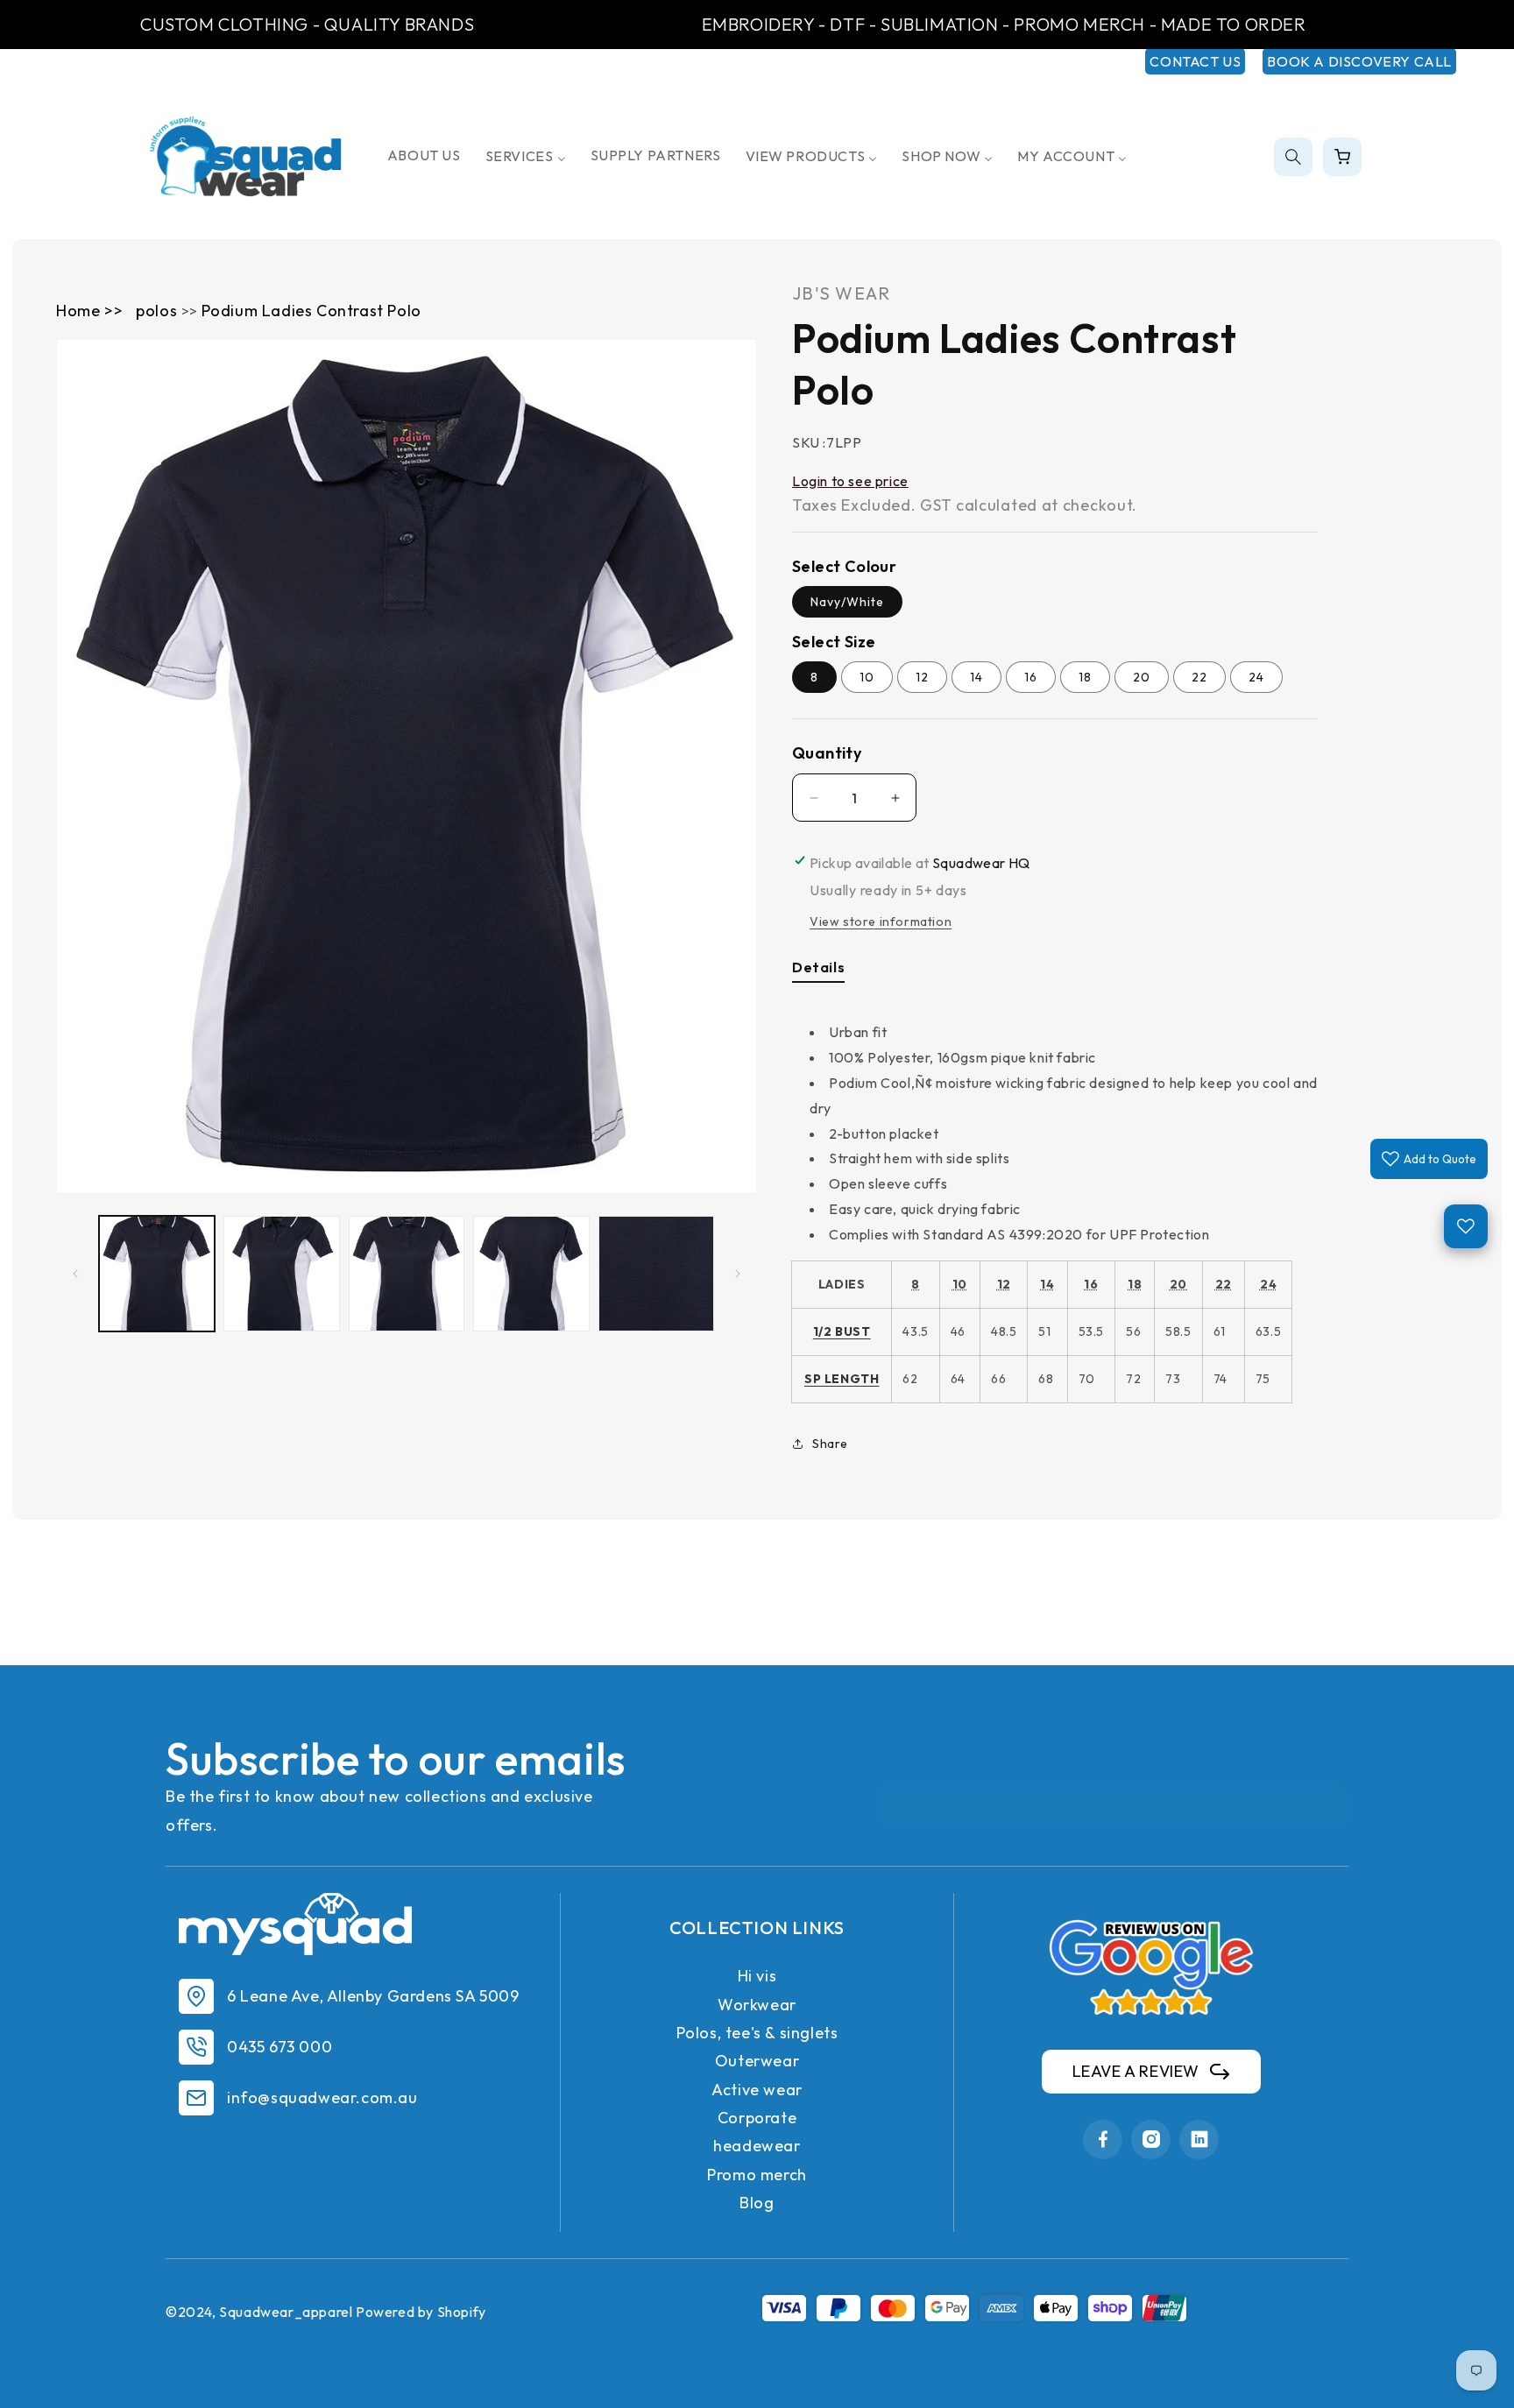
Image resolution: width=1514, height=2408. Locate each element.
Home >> (89, 311)
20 (1142, 677)
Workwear (757, 2005)
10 (867, 677)
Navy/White (847, 602)
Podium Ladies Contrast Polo (311, 311)
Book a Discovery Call (1359, 61)
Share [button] (830, 1444)
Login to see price (850, 481)
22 (1199, 677)
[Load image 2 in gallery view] (281, 1274)
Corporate (757, 2118)
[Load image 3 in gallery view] (407, 1274)
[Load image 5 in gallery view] (656, 1274)
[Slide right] (738, 1274)
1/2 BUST (842, 1331)
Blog (757, 2203)
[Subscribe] (1328, 1805)
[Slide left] (75, 1274)
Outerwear (757, 2061)
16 (1031, 677)
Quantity (827, 753)
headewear (757, 2146)
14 (976, 677)
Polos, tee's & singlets (757, 2033)
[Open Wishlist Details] (1466, 1226)
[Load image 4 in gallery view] (531, 1274)
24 (1256, 677)
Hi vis (757, 1976)
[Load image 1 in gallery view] (157, 1274)
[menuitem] (424, 155)
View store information (881, 922)
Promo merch (757, 2175)
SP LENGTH (842, 1379)
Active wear (757, 2090)
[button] (1293, 157)
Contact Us (1195, 61)
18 (1085, 677)
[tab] (818, 971)
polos (159, 311)
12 (922, 677)
